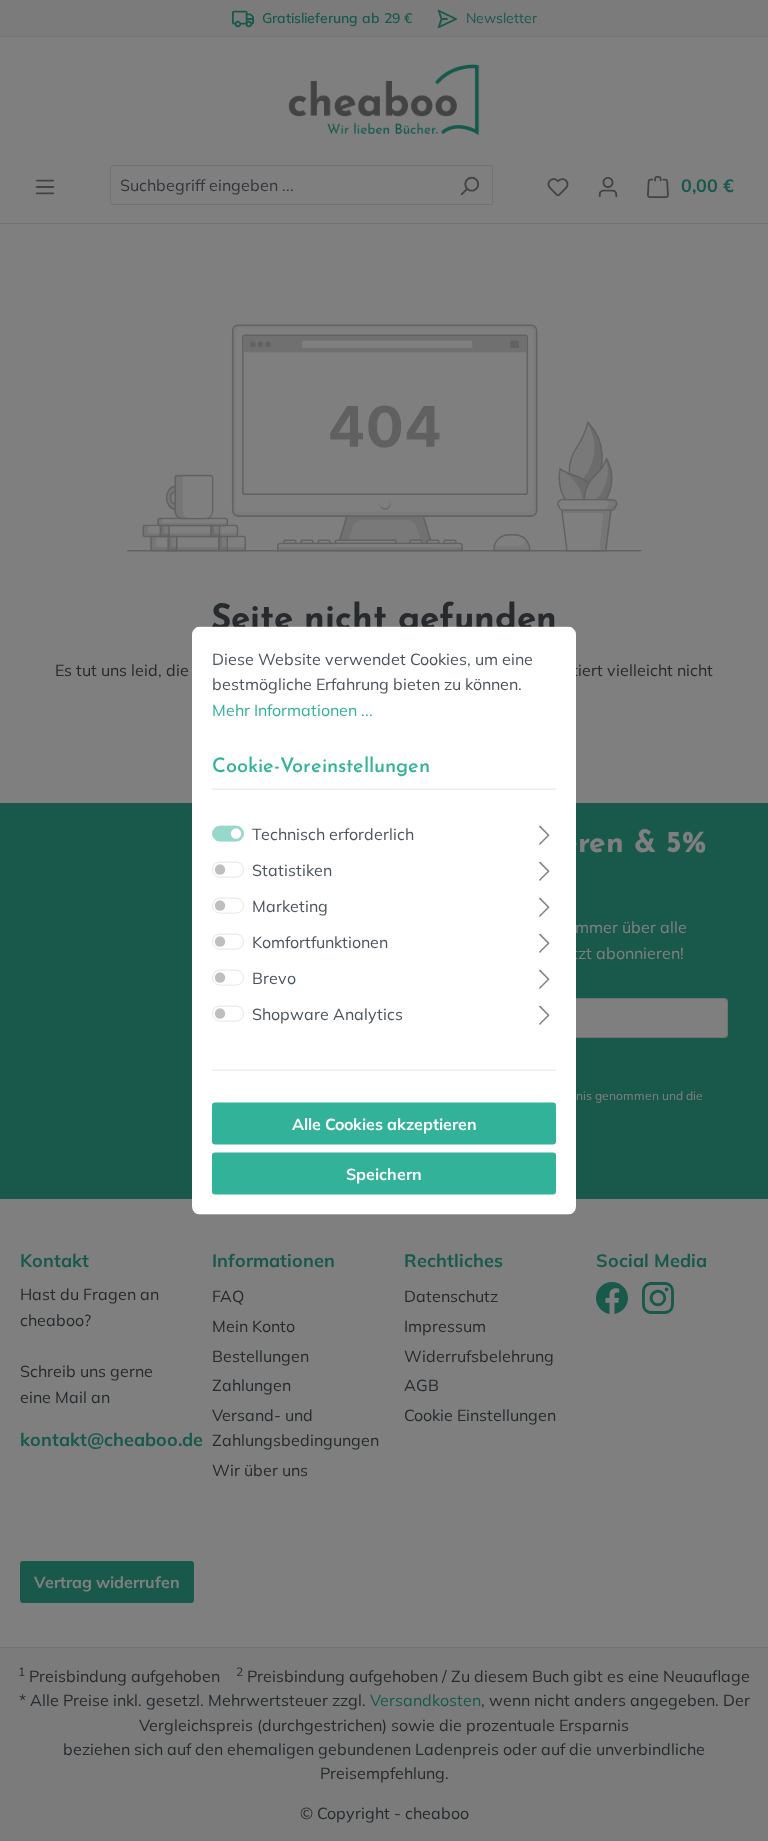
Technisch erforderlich (333, 834)
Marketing (290, 906)
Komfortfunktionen (320, 942)
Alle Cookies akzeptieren (384, 1124)
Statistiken (292, 870)
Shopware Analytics (327, 1014)
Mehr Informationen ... (292, 709)
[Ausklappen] (544, 832)
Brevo (274, 978)
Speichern (384, 1174)
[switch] (228, 870)
